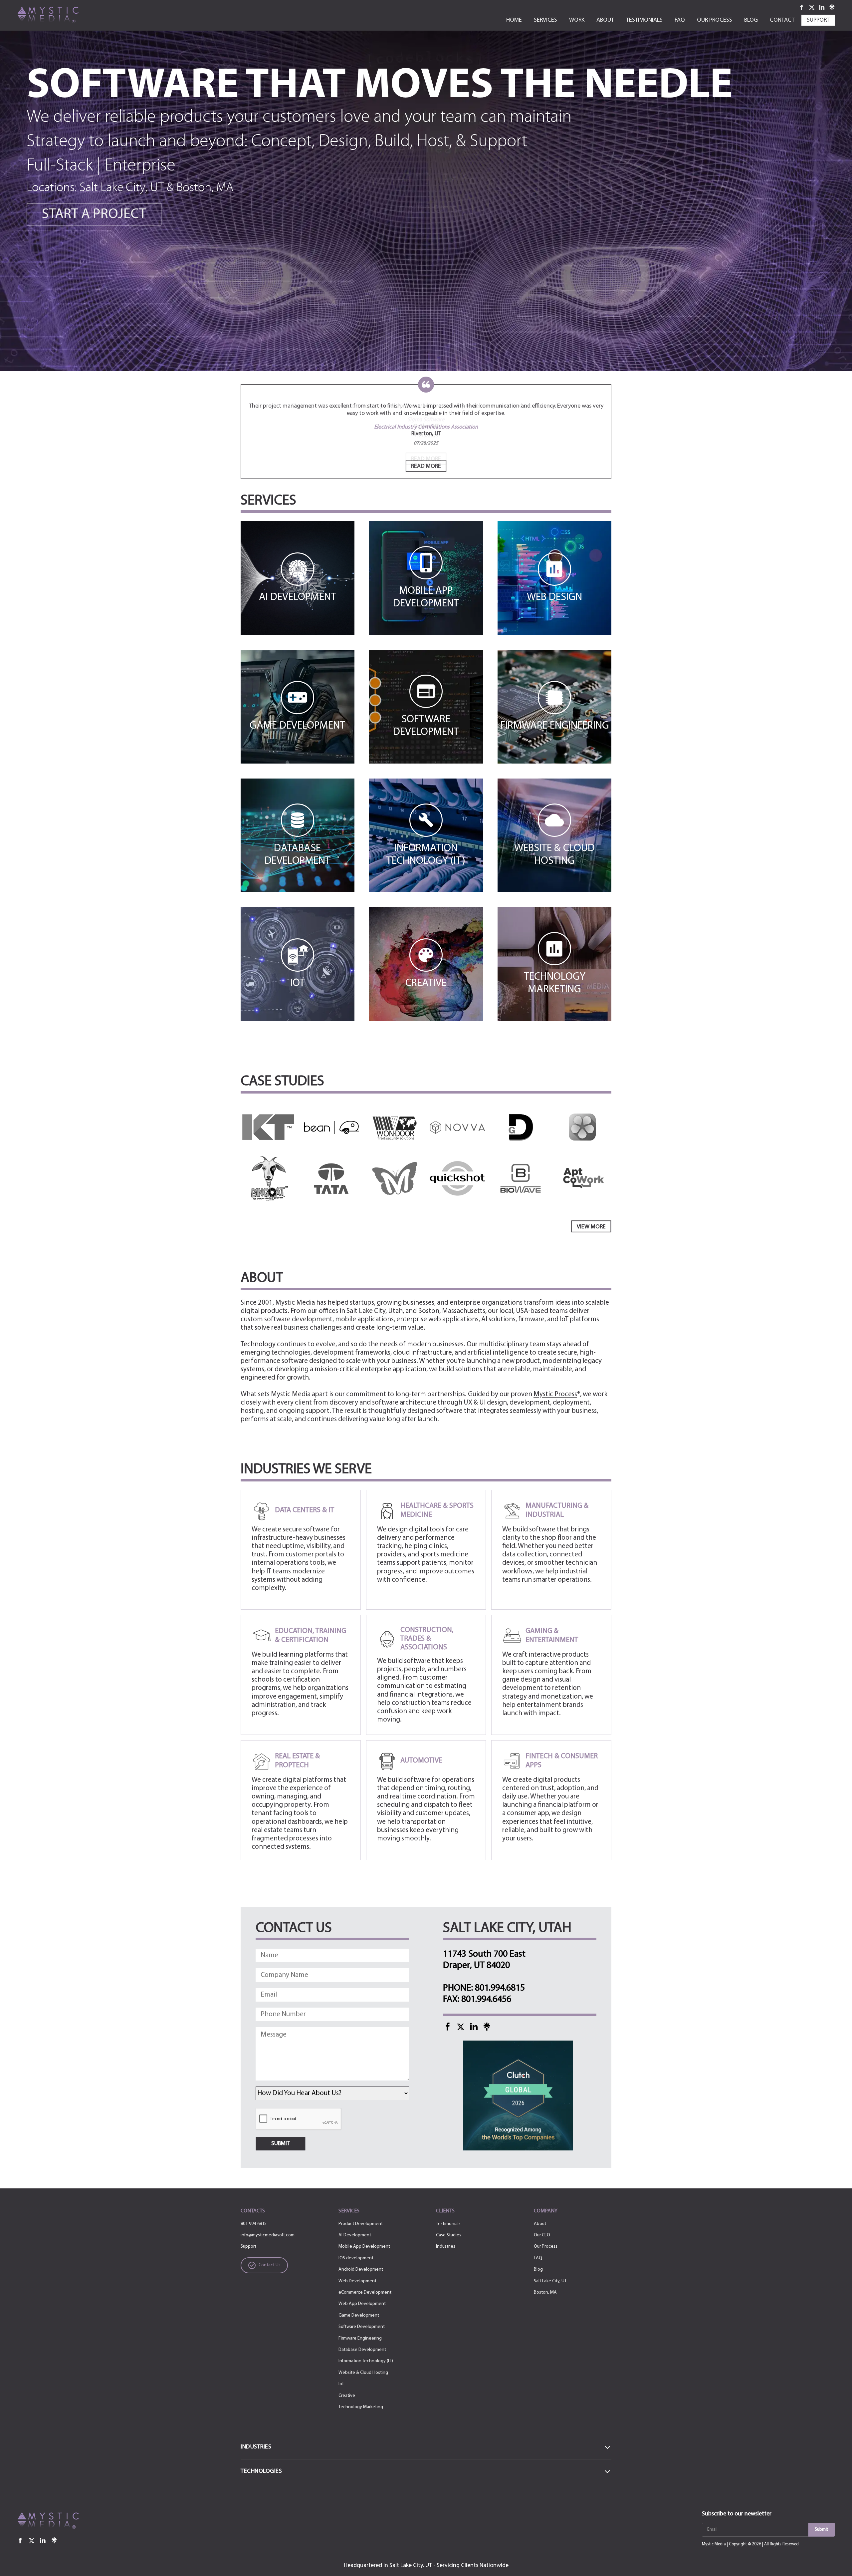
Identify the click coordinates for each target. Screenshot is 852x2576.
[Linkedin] (822, 7)
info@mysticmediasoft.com (268, 2235)
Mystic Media (714, 2544)
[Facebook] (802, 7)
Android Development (361, 2269)
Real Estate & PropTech (297, 1761)
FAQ (538, 2258)
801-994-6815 (254, 2224)
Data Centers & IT (305, 1510)
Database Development (362, 2350)
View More (591, 1227)
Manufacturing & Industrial (557, 1510)
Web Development (357, 2281)
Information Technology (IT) (366, 2361)
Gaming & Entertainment (552, 1635)
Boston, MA (545, 2292)
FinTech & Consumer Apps (562, 1761)
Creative (347, 2396)
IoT (341, 2384)
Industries (446, 2247)
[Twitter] (812, 7)
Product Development (361, 2224)
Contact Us (270, 2265)
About (540, 2224)
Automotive (421, 1761)
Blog (538, 2269)
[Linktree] (832, 7)
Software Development (362, 2327)
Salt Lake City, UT (550, 2281)
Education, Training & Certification (311, 1635)
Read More (426, 467)
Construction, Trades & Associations (427, 1639)
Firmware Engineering (360, 2338)
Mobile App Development (364, 2247)
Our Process (546, 2247)
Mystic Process (555, 1394)
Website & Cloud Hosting (363, 2373)
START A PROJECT (94, 215)
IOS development (356, 2258)
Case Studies (449, 2235)
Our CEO (542, 2235)
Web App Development (362, 2304)
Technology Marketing (361, 2407)
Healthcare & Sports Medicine (437, 1510)
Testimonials (448, 2224)
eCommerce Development (365, 2292)
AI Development (355, 2235)
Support (248, 2247)
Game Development (359, 2315)
